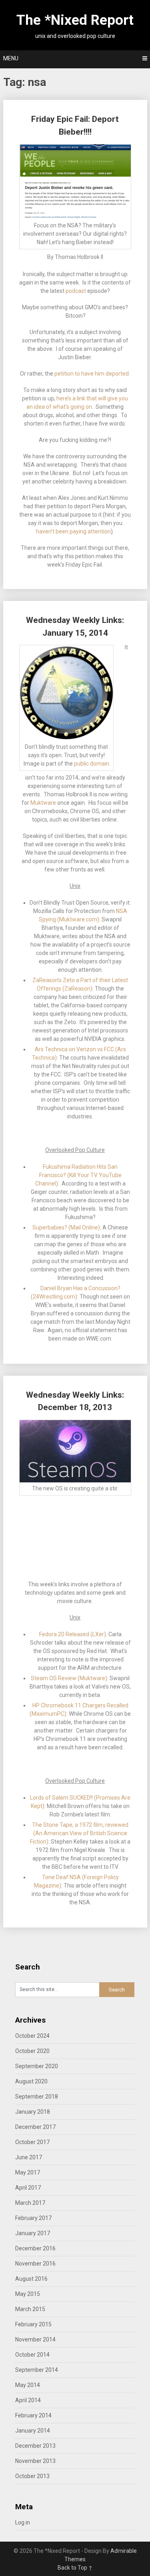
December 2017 (35, 2127)
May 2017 (28, 2172)
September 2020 (37, 2066)
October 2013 (32, 2476)
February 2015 (33, 2324)
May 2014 (28, 2385)
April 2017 (28, 2188)
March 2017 (30, 2203)
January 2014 (33, 2431)
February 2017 (33, 2218)
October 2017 (32, 2142)
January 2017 (33, 2233)
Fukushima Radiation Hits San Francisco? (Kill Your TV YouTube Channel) (78, 1175)
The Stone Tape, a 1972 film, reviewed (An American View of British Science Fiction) (79, 1833)
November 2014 (35, 2339)
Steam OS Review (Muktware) (69, 1678)
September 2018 (37, 2097)
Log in (23, 2522)
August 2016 (31, 2279)
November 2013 (35, 2461)
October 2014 (32, 2355)
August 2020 (31, 2081)
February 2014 (33, 2415)
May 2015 (28, 2294)
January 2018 (33, 2112)
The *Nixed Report (75, 20)
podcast (76, 291)
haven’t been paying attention (73, 531)
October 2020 (32, 2051)
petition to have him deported (92, 374)
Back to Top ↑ (75, 2568)
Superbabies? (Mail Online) (66, 1227)
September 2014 (37, 2370)
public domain (92, 764)
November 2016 (35, 2264)
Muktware (43, 803)
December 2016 (35, 2248)
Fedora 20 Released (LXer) (73, 1634)
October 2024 (32, 2036)
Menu (11, 58)
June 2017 (29, 2157)
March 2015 (30, 2309)
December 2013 (35, 2446)
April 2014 (28, 2400)
